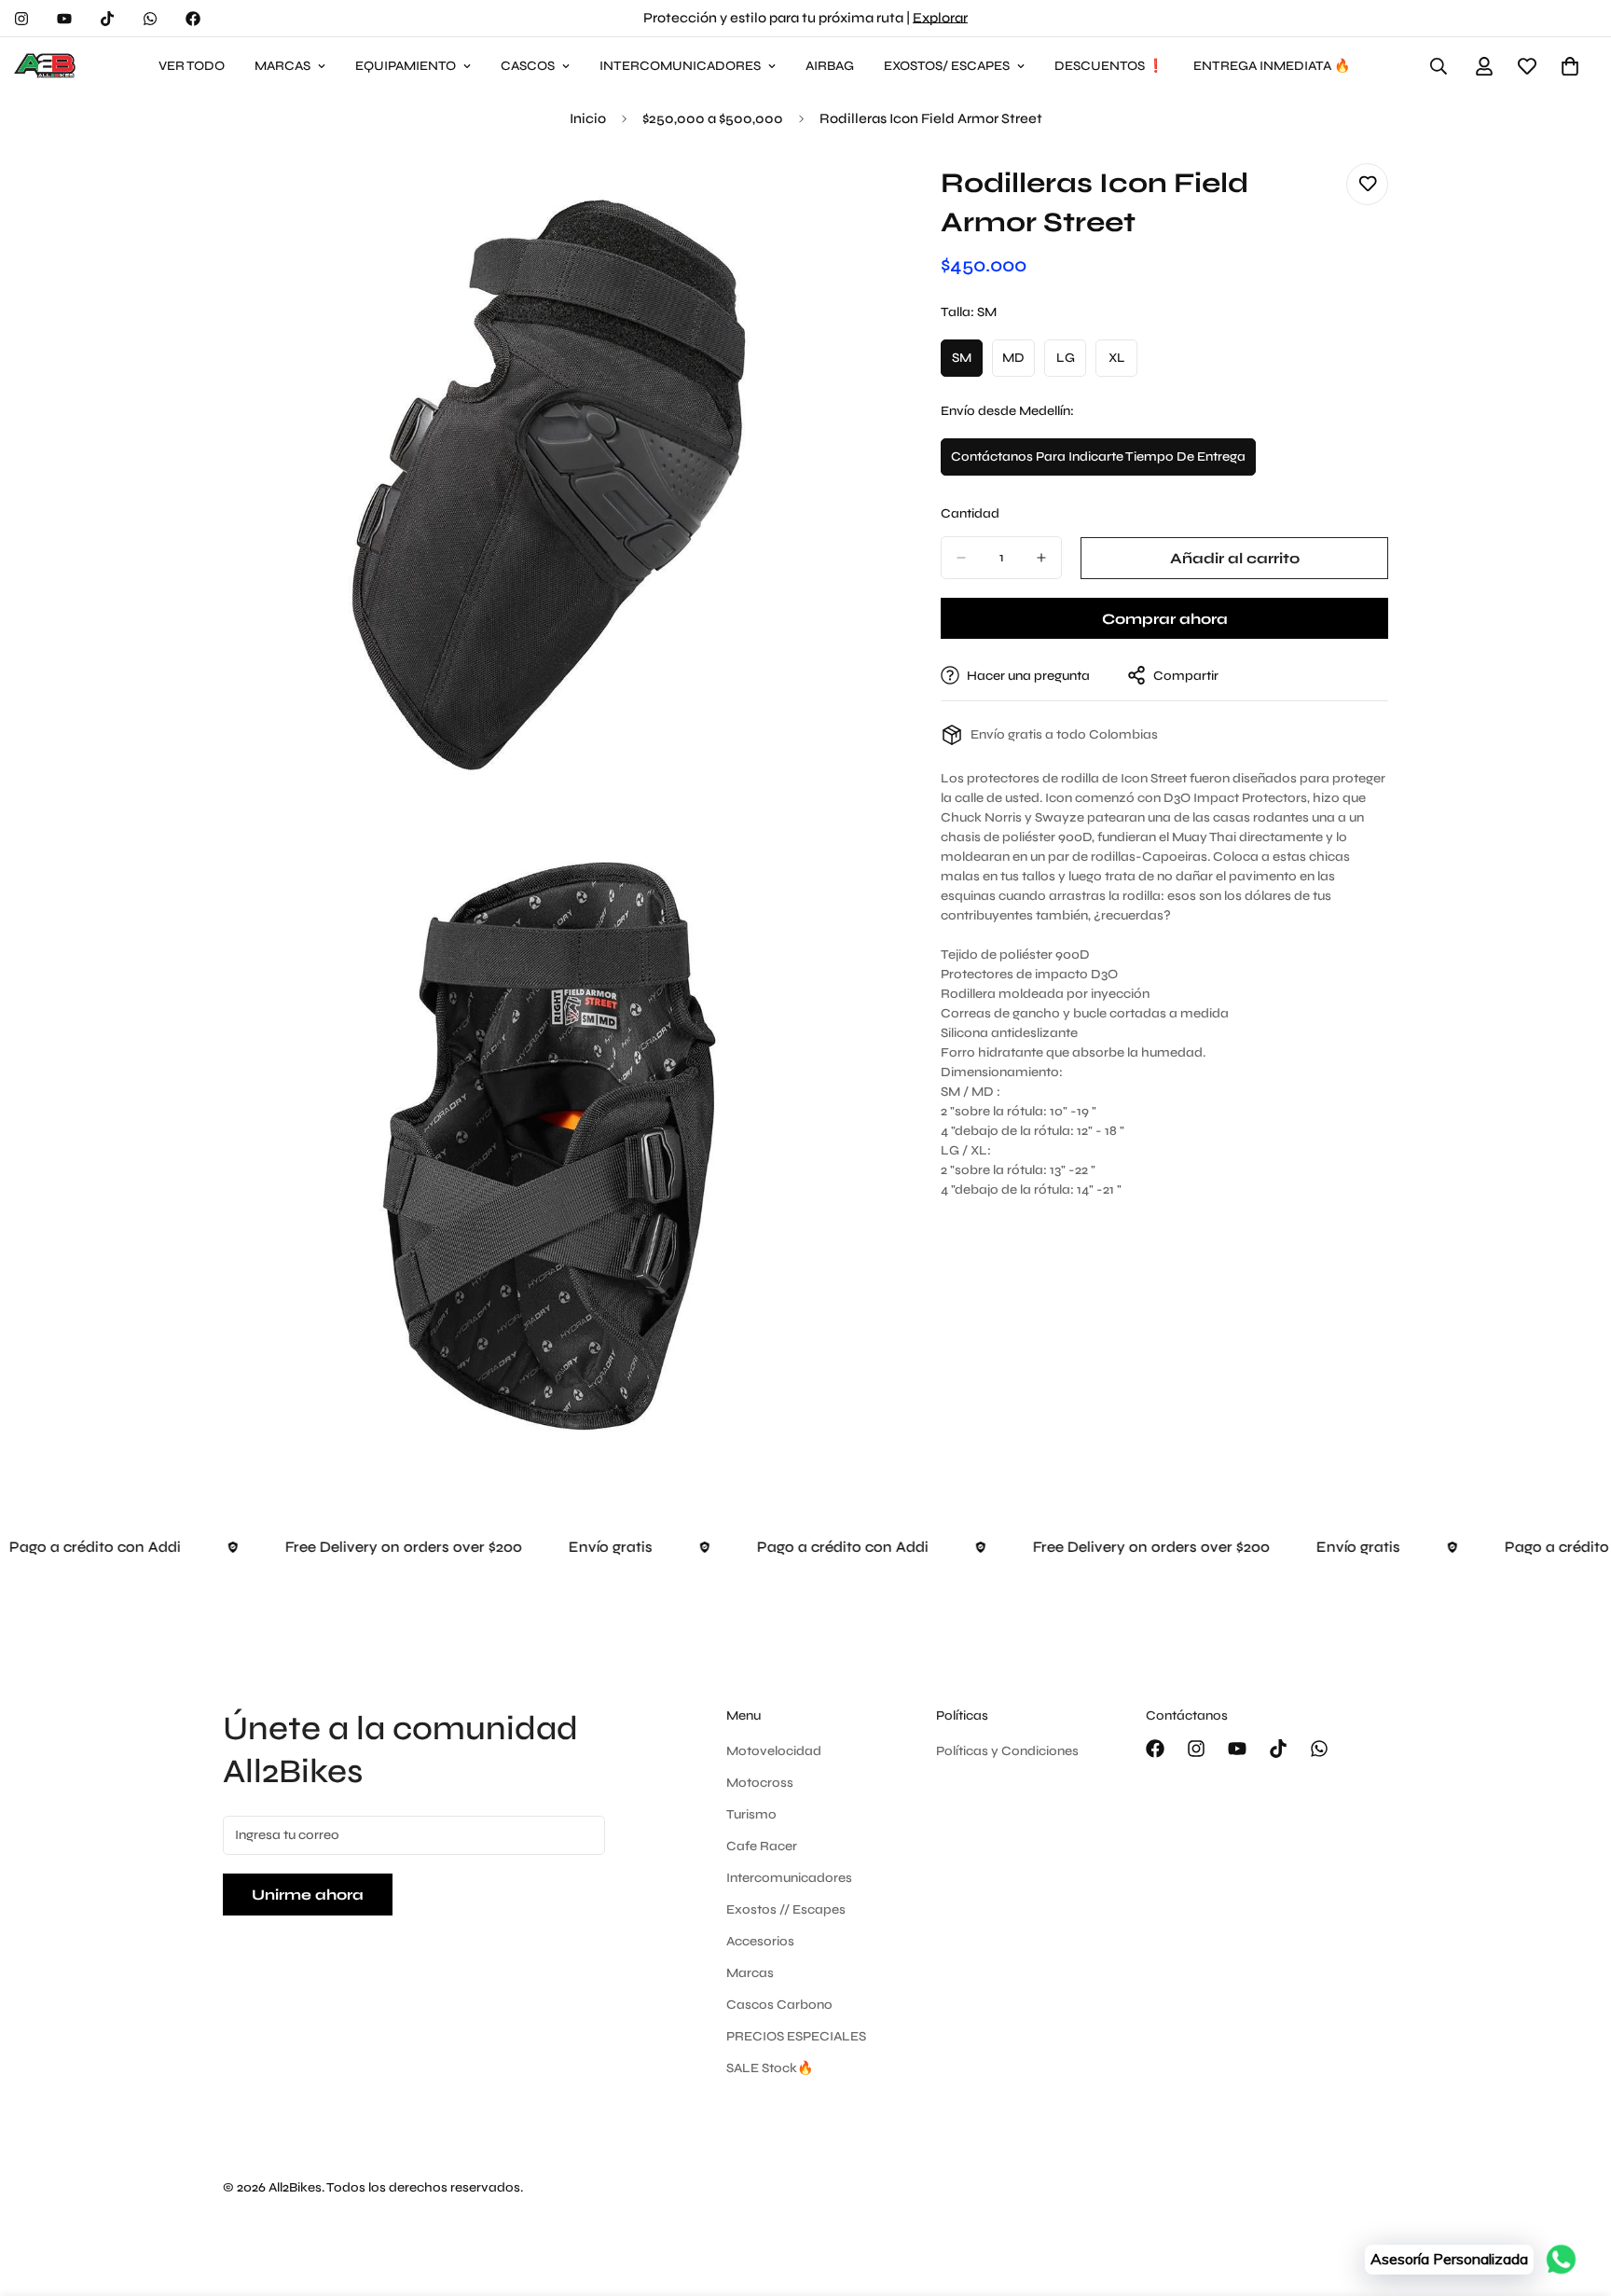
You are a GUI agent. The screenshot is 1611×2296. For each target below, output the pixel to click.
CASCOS (528, 66)
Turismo (751, 1814)
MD (1019, 363)
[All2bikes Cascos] (47, 66)
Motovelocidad (774, 1751)
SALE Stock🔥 (770, 2068)
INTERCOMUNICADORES (680, 66)
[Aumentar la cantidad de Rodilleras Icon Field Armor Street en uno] (1041, 558)
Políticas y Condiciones (1007, 1751)
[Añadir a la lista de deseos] (1367, 184)
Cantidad (970, 513)
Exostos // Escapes (786, 1909)
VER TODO (192, 66)
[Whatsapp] (150, 19)
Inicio (588, 118)
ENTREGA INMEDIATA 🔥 (1272, 66)
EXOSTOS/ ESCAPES (947, 66)
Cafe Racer (762, 1846)
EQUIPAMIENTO (406, 66)
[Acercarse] (840, 198)
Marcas (750, 1973)
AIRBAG (830, 66)
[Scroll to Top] (1575, 2194)
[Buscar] (1439, 66)
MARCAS (282, 66)
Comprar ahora (1165, 619)
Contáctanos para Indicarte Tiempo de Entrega (1098, 462)
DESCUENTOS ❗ (1109, 66)
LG (1071, 363)
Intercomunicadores (789, 1878)
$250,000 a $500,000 (713, 118)
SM (967, 363)
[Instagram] (21, 19)
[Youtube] (64, 19)
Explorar (940, 18)
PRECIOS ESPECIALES (796, 2036)
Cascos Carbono (779, 2005)
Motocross (760, 1783)
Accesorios (760, 1941)
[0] (1570, 66)
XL (1123, 363)
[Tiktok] (107, 19)
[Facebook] (193, 19)
